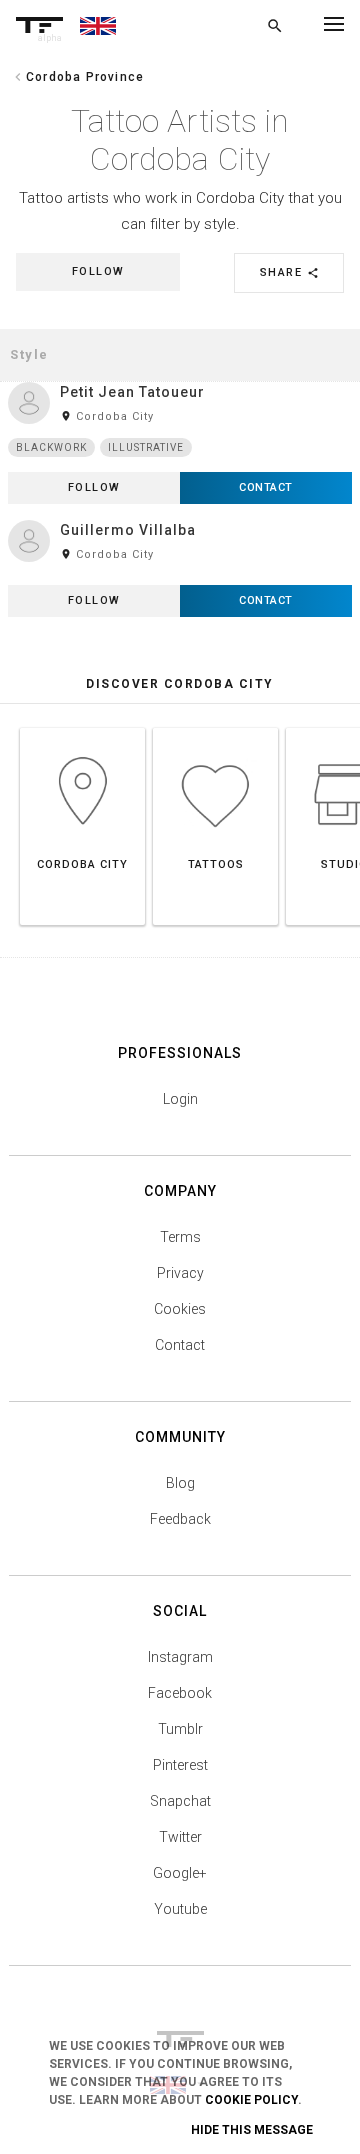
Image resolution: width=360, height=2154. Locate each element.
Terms (180, 1237)
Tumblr (180, 1729)
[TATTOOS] (215, 727)
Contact (180, 1345)
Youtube (180, 1909)
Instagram (180, 1657)
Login (180, 1099)
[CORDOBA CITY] (82, 727)
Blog (180, 1483)
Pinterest (180, 1765)
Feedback (180, 1519)
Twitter (180, 1837)
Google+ (180, 1873)
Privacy (180, 1273)
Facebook (180, 1693)
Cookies (180, 1309)
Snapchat (180, 1801)
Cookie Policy (251, 2100)
